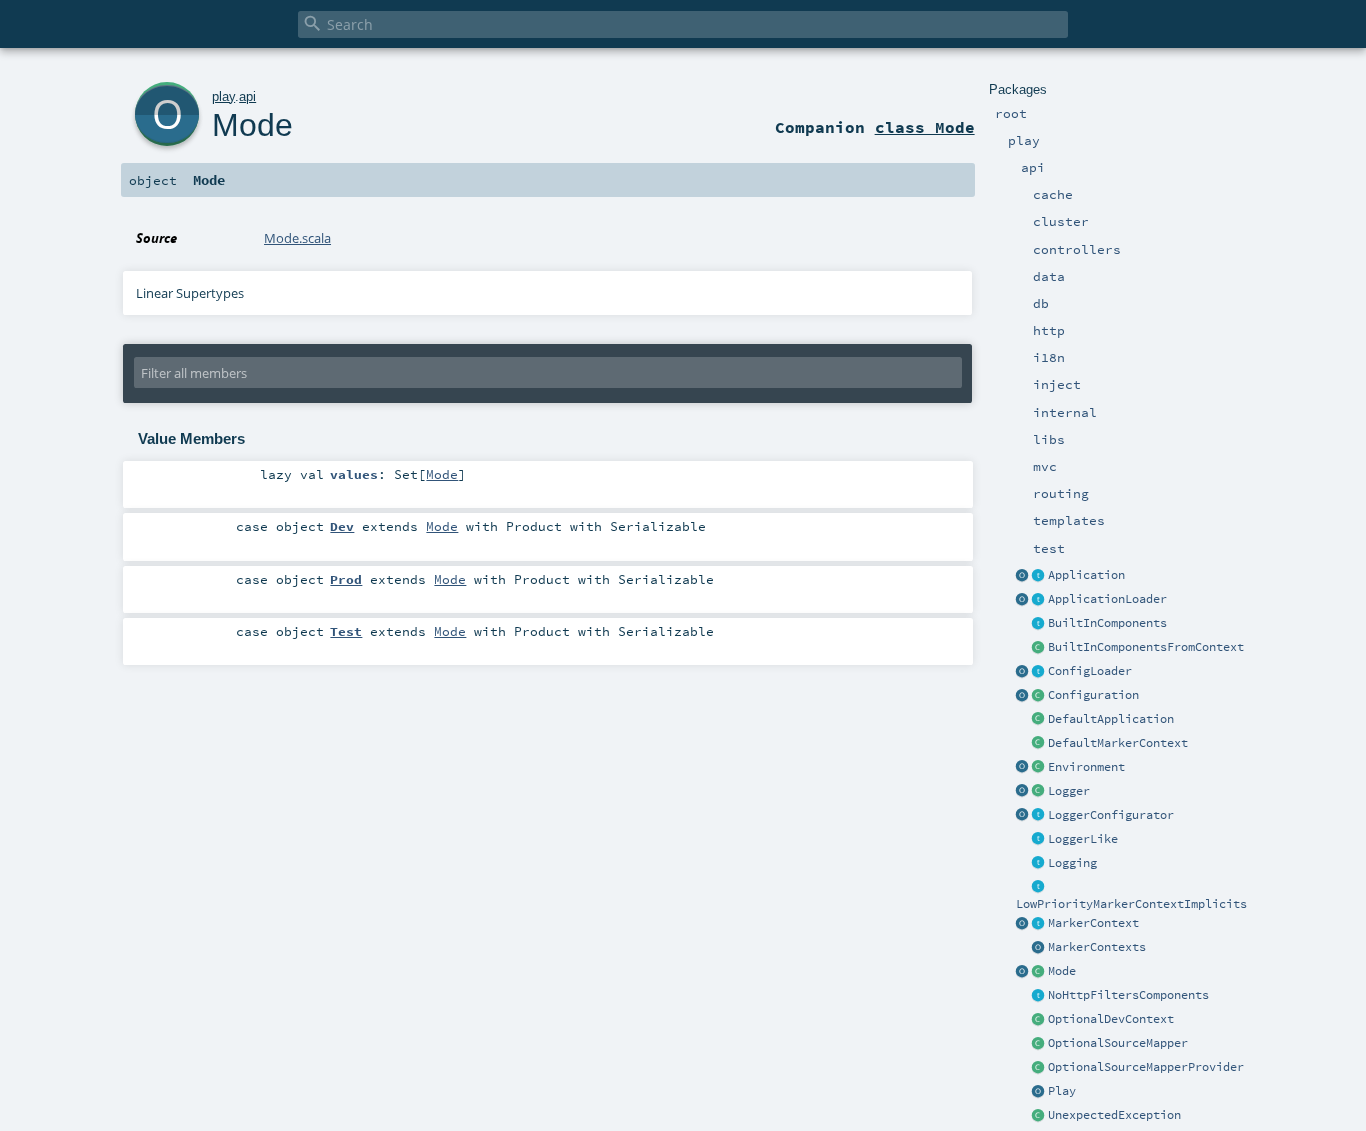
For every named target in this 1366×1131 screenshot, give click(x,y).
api (247, 96)
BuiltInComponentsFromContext (1146, 647)
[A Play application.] (1039, 576)
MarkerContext (1093, 923)
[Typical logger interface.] (1039, 840)
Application (1086, 575)
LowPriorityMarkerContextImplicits (1131, 904)
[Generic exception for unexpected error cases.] (1039, 1116)
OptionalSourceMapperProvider (1146, 1067)
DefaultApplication (1111, 719)
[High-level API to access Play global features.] (1039, 1092)
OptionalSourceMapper (1118, 1043)
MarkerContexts (1097, 947)
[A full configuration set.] (1039, 696)
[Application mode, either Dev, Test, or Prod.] (1039, 972)
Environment (1086, 767)
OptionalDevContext (1111, 1019)
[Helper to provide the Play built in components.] (1039, 624)
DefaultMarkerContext (1118, 743)
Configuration (1093, 695)
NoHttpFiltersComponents (1128, 995)
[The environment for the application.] (1039, 768)
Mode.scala (297, 238)
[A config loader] (1039, 672)
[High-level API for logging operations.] (1023, 792)
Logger (1069, 791)
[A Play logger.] (1039, 792)
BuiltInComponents (1107, 623)
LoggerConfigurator (1111, 815)
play (223, 96)
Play (1062, 1091)
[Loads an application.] (1039, 600)
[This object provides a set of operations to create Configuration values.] (1023, 696)
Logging (1072, 863)
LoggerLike (1083, 839)
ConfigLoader (1090, 671)
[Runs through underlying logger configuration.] (1039, 816)
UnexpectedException (1114, 1115)
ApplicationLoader (1107, 599)
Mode (1062, 971)
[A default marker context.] (1039, 744)
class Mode (925, 127)
